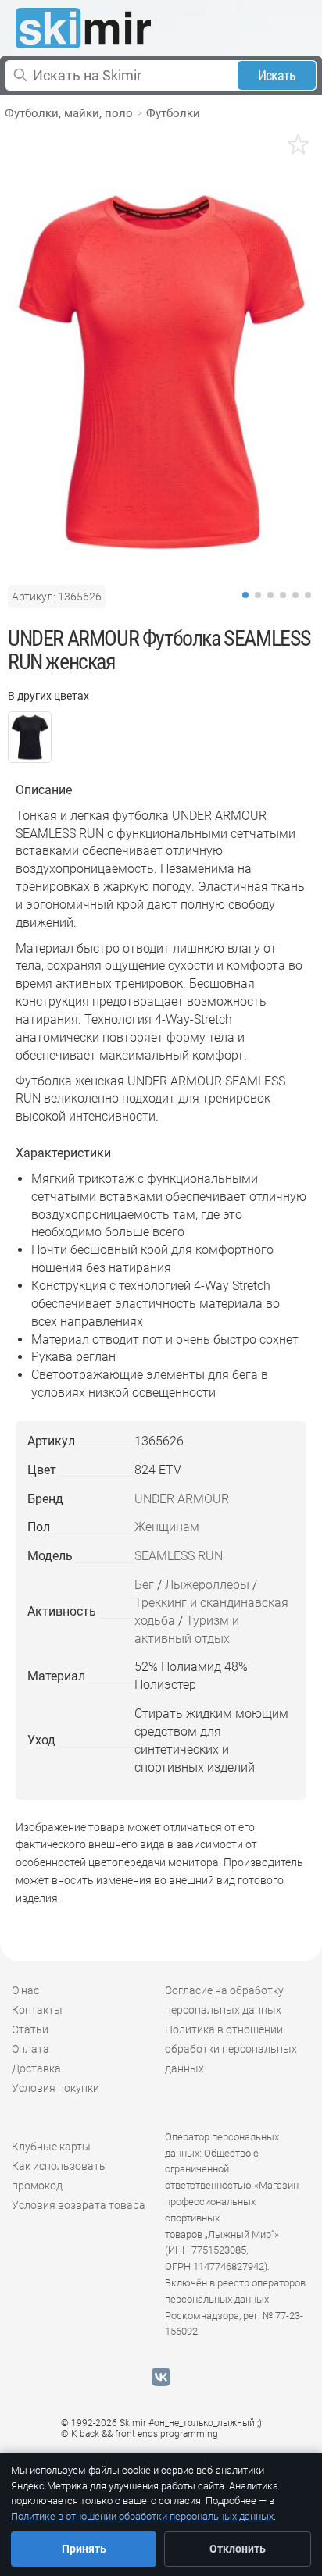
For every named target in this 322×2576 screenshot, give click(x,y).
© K (140, 2434)
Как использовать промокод (59, 2176)
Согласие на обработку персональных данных (224, 2000)
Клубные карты (51, 2147)
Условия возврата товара (79, 2205)
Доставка (36, 2068)
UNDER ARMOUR (182, 1499)
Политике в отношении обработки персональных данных (142, 2516)
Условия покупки (55, 2088)
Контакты (37, 2010)
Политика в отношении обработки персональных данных (231, 2049)
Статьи (30, 2029)
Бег (144, 1585)
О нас (25, 1990)
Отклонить (238, 2549)
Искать (277, 75)
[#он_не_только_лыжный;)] (83, 28)
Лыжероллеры (207, 1585)
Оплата (30, 2049)
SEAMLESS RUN (179, 1556)
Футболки (173, 113)
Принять (84, 2549)
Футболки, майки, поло (69, 113)
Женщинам (167, 1527)
